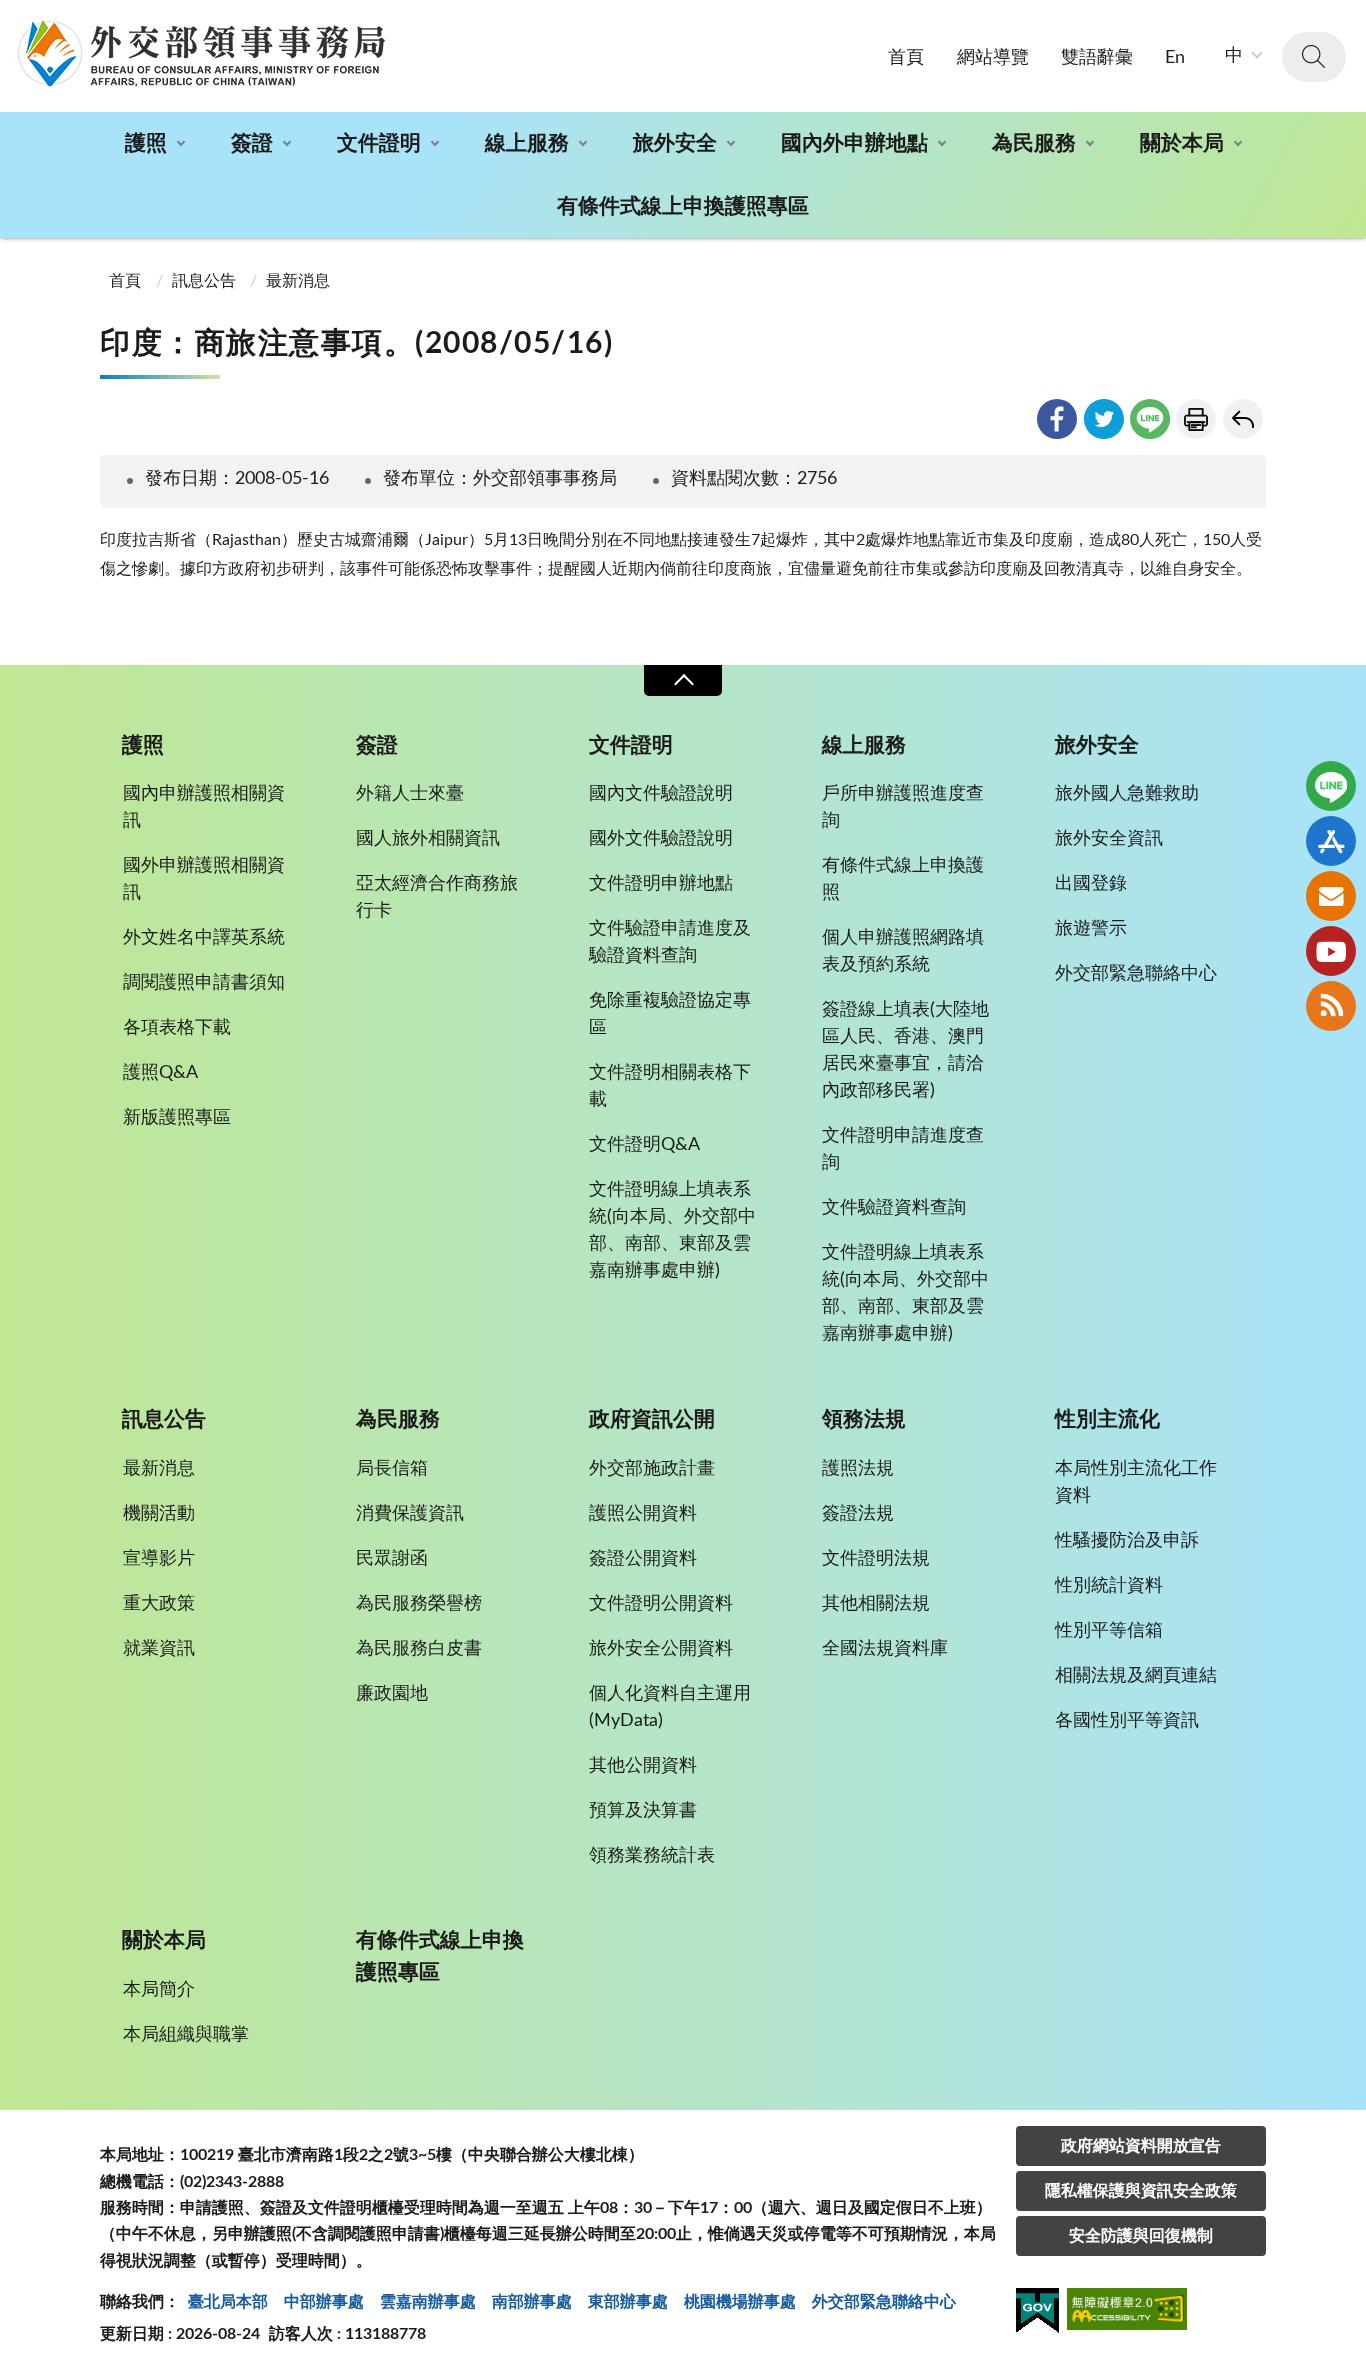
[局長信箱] (1331, 896)
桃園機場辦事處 (740, 2302)
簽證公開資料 (643, 1559)
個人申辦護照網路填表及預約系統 (903, 951)
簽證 (252, 143)
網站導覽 (993, 58)
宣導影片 (159, 1559)
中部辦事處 (324, 2302)
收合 (683, 680)
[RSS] (1331, 1006)
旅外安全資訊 (1109, 839)
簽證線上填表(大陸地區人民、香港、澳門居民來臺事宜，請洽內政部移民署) (905, 1050)
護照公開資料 (643, 1514)
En (1175, 58)
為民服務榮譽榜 (419, 1604)
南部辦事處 (532, 2302)
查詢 (1314, 57)
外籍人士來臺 (410, 794)
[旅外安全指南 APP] (1331, 841)
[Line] (1331, 786)
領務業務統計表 (652, 1856)
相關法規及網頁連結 (1136, 1676)
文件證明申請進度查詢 (903, 1149)
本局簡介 (159, 1990)
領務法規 (864, 1419)
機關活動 (159, 1514)
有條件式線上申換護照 (903, 879)
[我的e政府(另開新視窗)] (1037, 2314)
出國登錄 (1091, 884)
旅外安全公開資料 (661, 1649)
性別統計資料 (1109, 1586)
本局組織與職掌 (186, 2035)
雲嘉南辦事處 (428, 2302)
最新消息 (298, 281)
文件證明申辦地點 (661, 884)
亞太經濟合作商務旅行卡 (437, 897)
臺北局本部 (228, 2302)
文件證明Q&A (644, 1145)
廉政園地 (392, 1694)
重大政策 (159, 1604)
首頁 (906, 58)
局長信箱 (392, 1469)
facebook (1057, 419)
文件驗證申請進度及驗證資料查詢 (670, 942)
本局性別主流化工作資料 (1136, 1482)
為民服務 (1034, 143)
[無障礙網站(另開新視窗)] (1127, 2312)
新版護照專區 (177, 1118)
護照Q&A (160, 1073)
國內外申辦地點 (854, 143)
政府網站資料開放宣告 (1141, 2146)
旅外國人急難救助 (1127, 794)
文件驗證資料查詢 (894, 1208)
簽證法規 (858, 1514)
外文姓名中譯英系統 (204, 938)
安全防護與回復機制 (1141, 2236)
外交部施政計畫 (652, 1469)
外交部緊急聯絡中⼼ (884, 2302)
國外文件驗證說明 (661, 839)
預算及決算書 (643, 1811)
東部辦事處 (628, 2302)
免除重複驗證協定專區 (670, 1014)
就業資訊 (159, 1649)
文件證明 (379, 143)
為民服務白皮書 (419, 1649)
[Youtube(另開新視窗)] (1331, 951)
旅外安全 (675, 143)
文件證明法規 (876, 1559)
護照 (146, 143)
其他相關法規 (876, 1604)
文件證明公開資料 (661, 1604)
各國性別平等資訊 (1127, 1721)
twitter (1104, 419)
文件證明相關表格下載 (670, 1086)
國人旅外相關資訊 (428, 839)
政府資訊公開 (652, 1419)
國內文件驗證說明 (661, 794)
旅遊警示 (1091, 929)
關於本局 (1182, 143)
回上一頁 (1243, 419)
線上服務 (527, 143)
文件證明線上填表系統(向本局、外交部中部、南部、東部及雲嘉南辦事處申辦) (672, 1230)
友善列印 (1196, 419)
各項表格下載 (177, 1028)
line (1150, 419)
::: (11, 17)
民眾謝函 (392, 1559)
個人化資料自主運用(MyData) (670, 1707)
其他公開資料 (643, 1766)
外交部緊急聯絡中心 (1136, 974)
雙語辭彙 (1097, 58)
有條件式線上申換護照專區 (683, 206)
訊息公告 (204, 281)
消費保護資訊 (410, 1514)
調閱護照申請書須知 (204, 983)
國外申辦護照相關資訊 (204, 879)
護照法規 (858, 1469)
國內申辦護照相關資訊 (204, 807)
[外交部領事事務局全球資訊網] (201, 53)
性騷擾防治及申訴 (1127, 1541)
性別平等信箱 (1109, 1631)
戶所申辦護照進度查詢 (903, 807)
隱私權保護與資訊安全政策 (1141, 2191)
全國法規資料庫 (885, 1649)
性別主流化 (1107, 1419)
